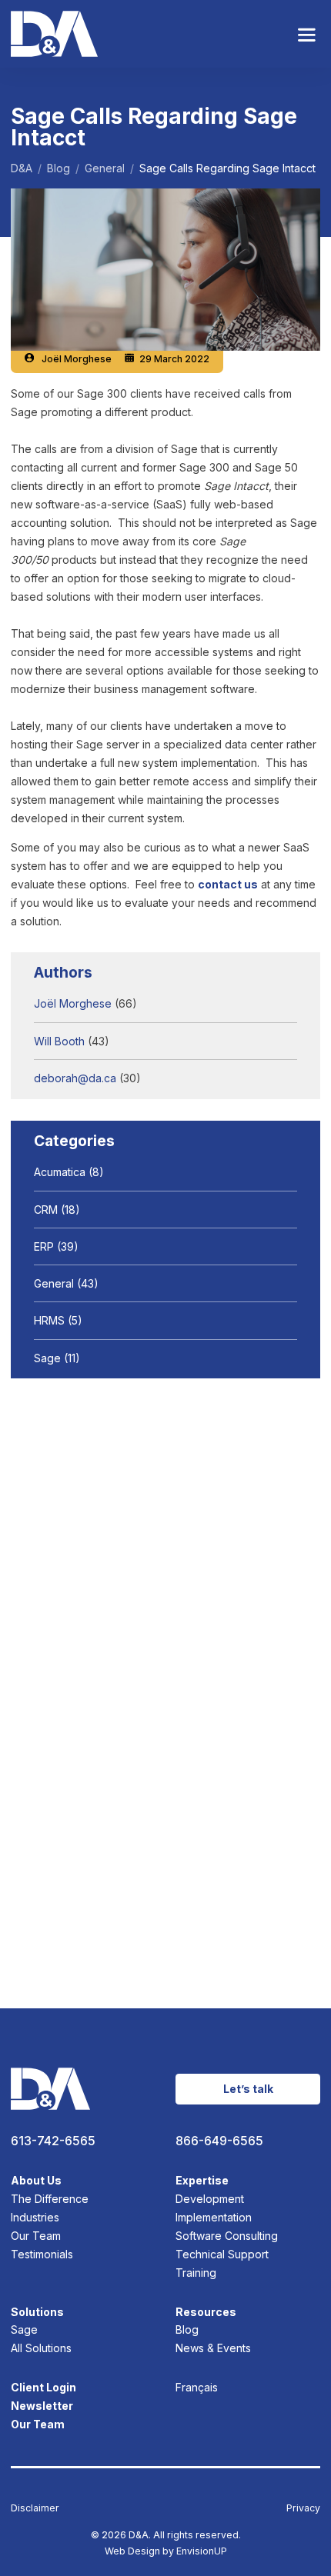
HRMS (49, 1320)
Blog (187, 2329)
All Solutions (41, 2348)
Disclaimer (35, 2508)
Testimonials (42, 2254)
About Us (36, 2180)
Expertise (202, 2180)
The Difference (50, 2199)
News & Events (213, 2348)
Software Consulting (227, 2236)
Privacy (303, 2508)
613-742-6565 (53, 2141)
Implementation (214, 2217)
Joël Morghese (77, 359)
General (54, 1283)
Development (210, 2199)
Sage (47, 1358)
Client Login (43, 2387)
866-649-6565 (219, 2141)
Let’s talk (248, 2089)
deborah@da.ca (75, 1078)
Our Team (36, 2236)
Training (196, 2273)
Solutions (37, 2312)
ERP (44, 1246)
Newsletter (42, 2406)
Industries (35, 2217)
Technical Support (222, 2254)
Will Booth (59, 1041)
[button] (307, 34)
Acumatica (60, 1172)
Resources (206, 2312)
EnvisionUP (202, 2551)
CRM (46, 1210)
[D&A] (54, 34)
